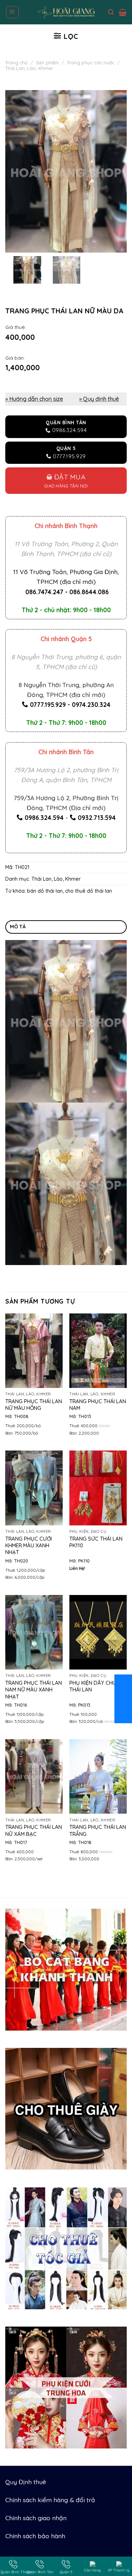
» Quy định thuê (99, 399)
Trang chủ (17, 63)
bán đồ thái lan (45, 891)
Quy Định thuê (26, 2482)
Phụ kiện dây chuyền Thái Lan (98, 1686)
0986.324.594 (44, 817)
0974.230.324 (91, 704)
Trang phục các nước (91, 63)
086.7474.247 (44, 592)
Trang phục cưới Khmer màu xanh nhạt (29, 1546)
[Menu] (12, 12)
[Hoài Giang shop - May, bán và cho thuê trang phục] (66, 12)
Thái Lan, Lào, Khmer (29, 68)
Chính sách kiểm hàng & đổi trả (50, 2500)
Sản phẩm (47, 63)
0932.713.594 (97, 817)
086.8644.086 (89, 592)
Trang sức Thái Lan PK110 (96, 1542)
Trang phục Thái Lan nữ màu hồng (34, 1405)
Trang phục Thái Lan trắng (98, 1830)
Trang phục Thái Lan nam (98, 1405)
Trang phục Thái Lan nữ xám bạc (34, 1830)
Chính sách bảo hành (35, 2536)
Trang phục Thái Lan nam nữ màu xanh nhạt (34, 1690)
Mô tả (18, 927)
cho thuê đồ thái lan (89, 891)
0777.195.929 (48, 704)
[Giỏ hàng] (123, 12)
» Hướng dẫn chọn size (34, 399)
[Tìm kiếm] (111, 12)
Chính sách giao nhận (36, 2518)
